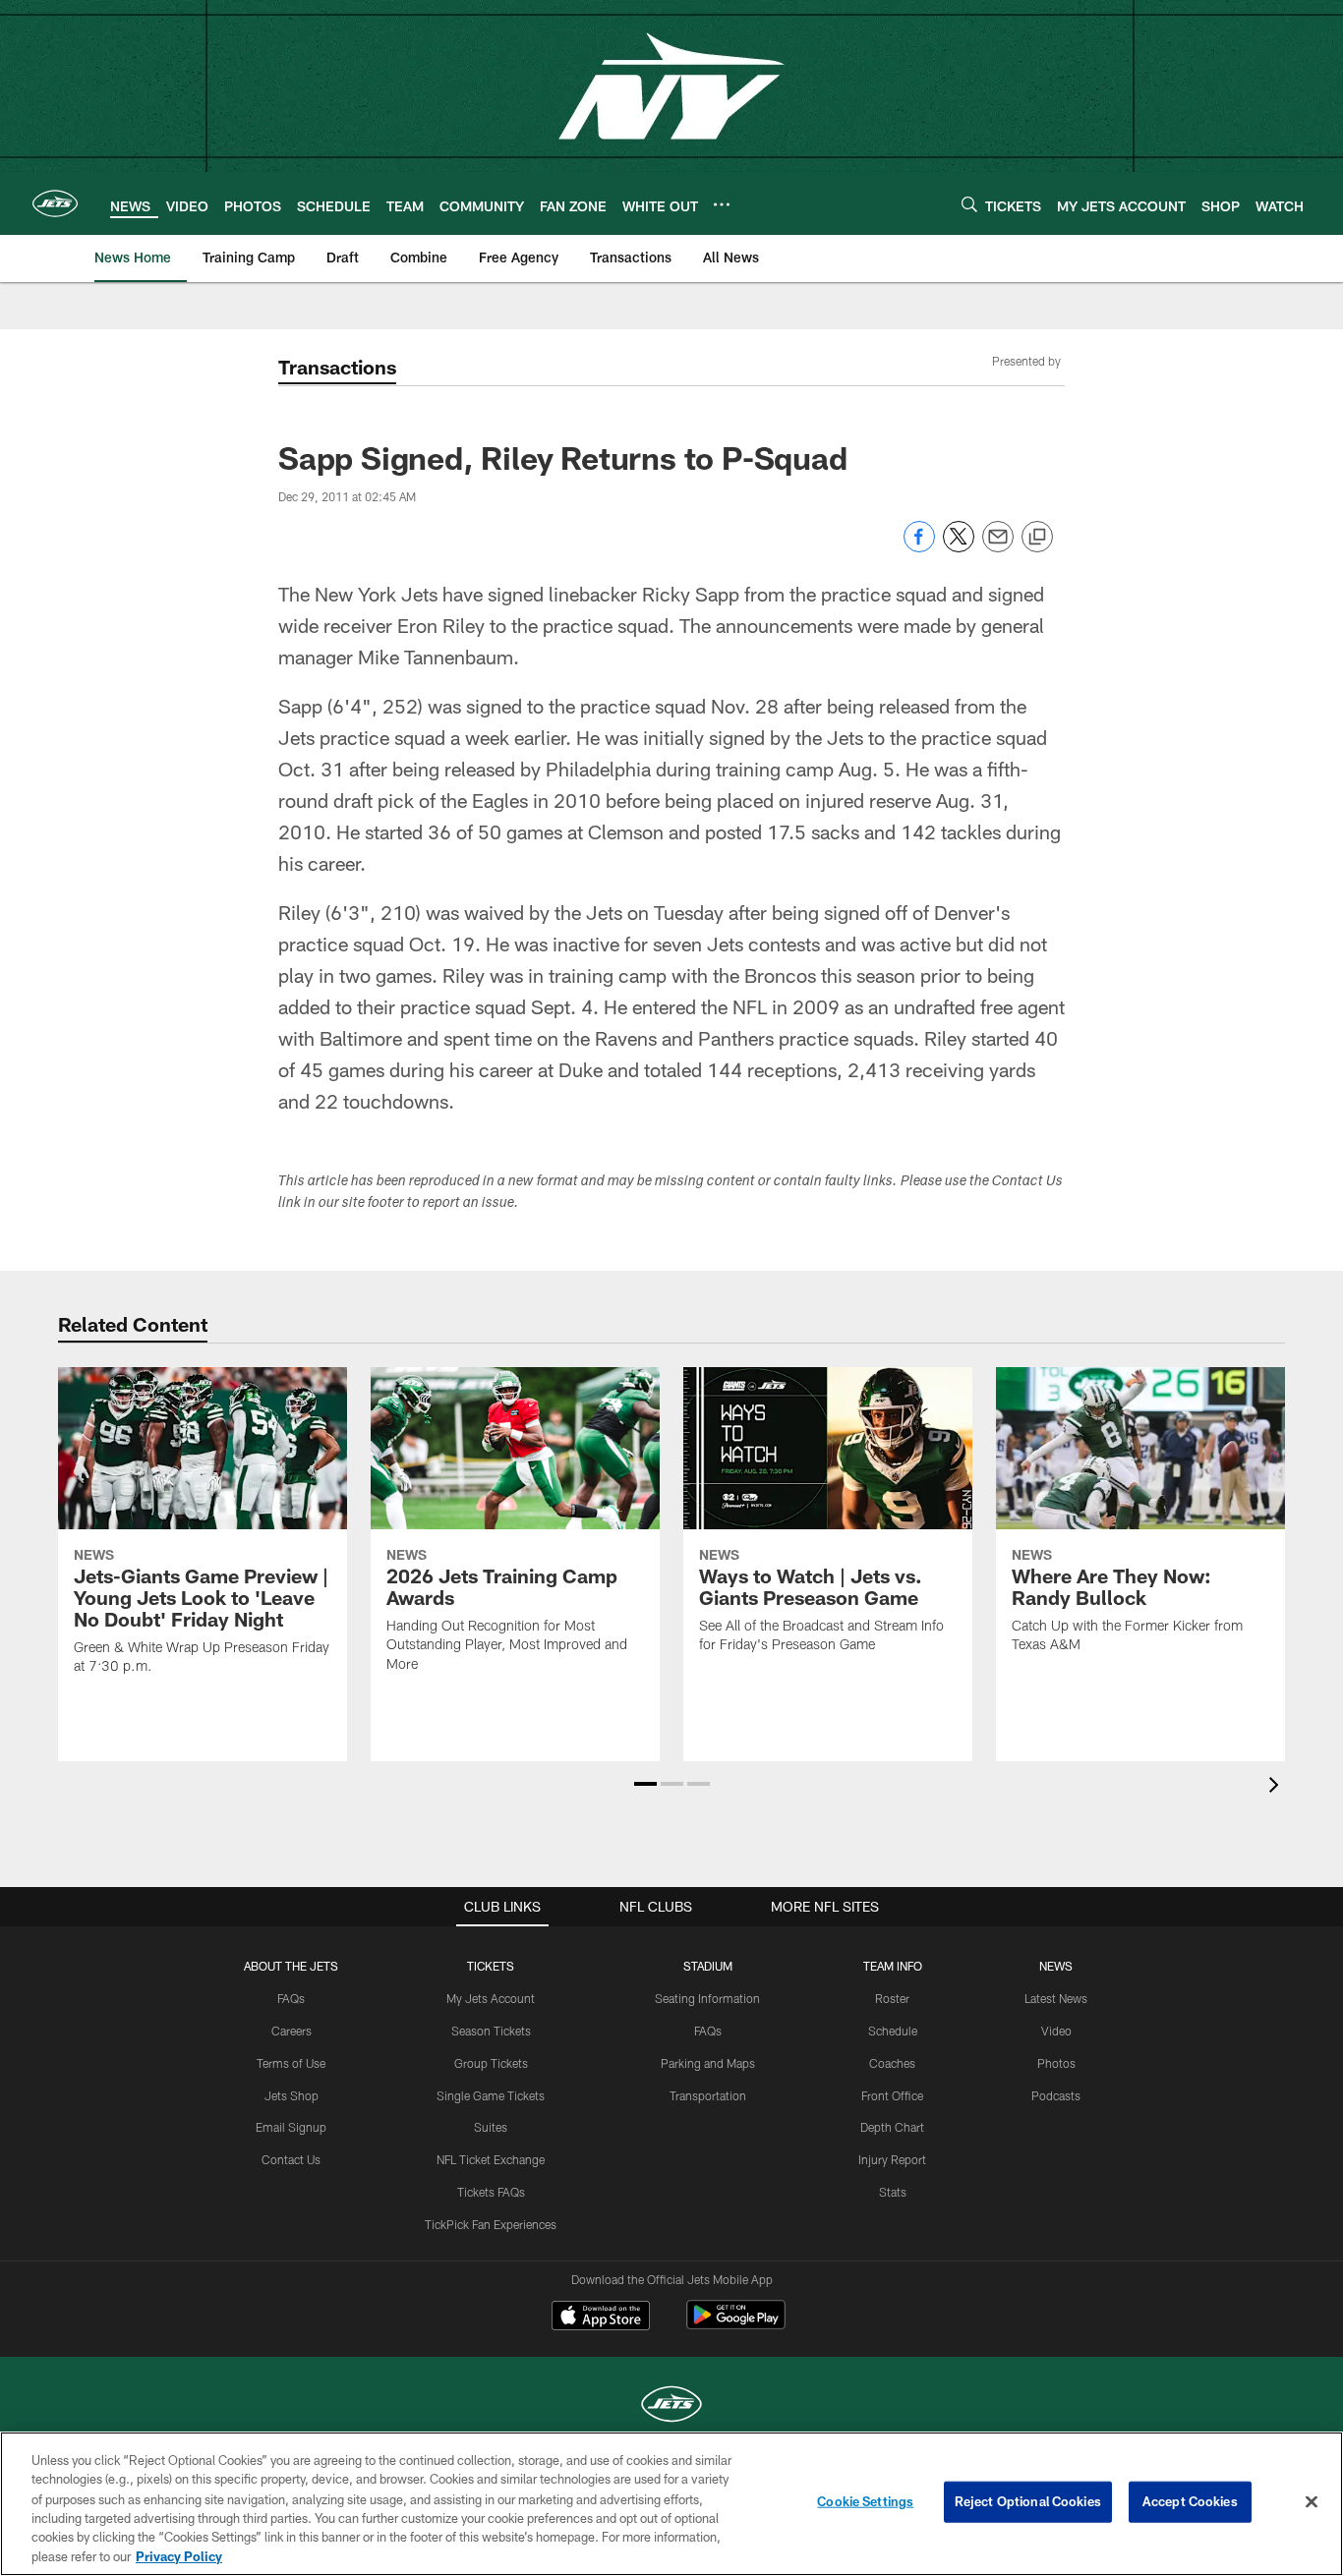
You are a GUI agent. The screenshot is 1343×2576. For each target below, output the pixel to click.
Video (1056, 2031)
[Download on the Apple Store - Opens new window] (601, 2318)
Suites (491, 2127)
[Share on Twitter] (959, 547)
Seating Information (707, 1998)
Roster (892, 1998)
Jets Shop (292, 2095)
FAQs (291, 1998)
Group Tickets (491, 2063)
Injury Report (892, 2159)
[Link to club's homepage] (55, 203)
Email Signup (291, 2127)
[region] (671, 2504)
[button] (645, 1784)
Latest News (1056, 1998)
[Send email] (998, 547)
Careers (292, 2031)
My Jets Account (491, 1998)
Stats (893, 2192)
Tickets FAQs (491, 2192)
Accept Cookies (1190, 2501)
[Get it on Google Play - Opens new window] (736, 2325)
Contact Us (291, 2159)
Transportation (708, 2095)
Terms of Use (291, 2063)
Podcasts (1056, 2095)
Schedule (893, 2031)
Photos (1056, 2063)
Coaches (892, 2063)
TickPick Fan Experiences (491, 2224)
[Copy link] (1037, 538)
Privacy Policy (179, 2555)
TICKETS (491, 1966)
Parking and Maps (708, 2063)
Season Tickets (491, 2031)
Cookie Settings (865, 2501)
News (1056, 1966)
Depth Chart (892, 2127)
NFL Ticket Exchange (491, 2159)
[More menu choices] (722, 204)
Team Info (893, 1966)
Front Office (892, 2095)
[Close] (1312, 2502)
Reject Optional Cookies (1028, 2501)
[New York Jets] (671, 2406)
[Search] (969, 204)
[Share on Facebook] (919, 547)
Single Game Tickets (491, 2095)
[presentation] (1277, 1787)
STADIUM (708, 1966)
